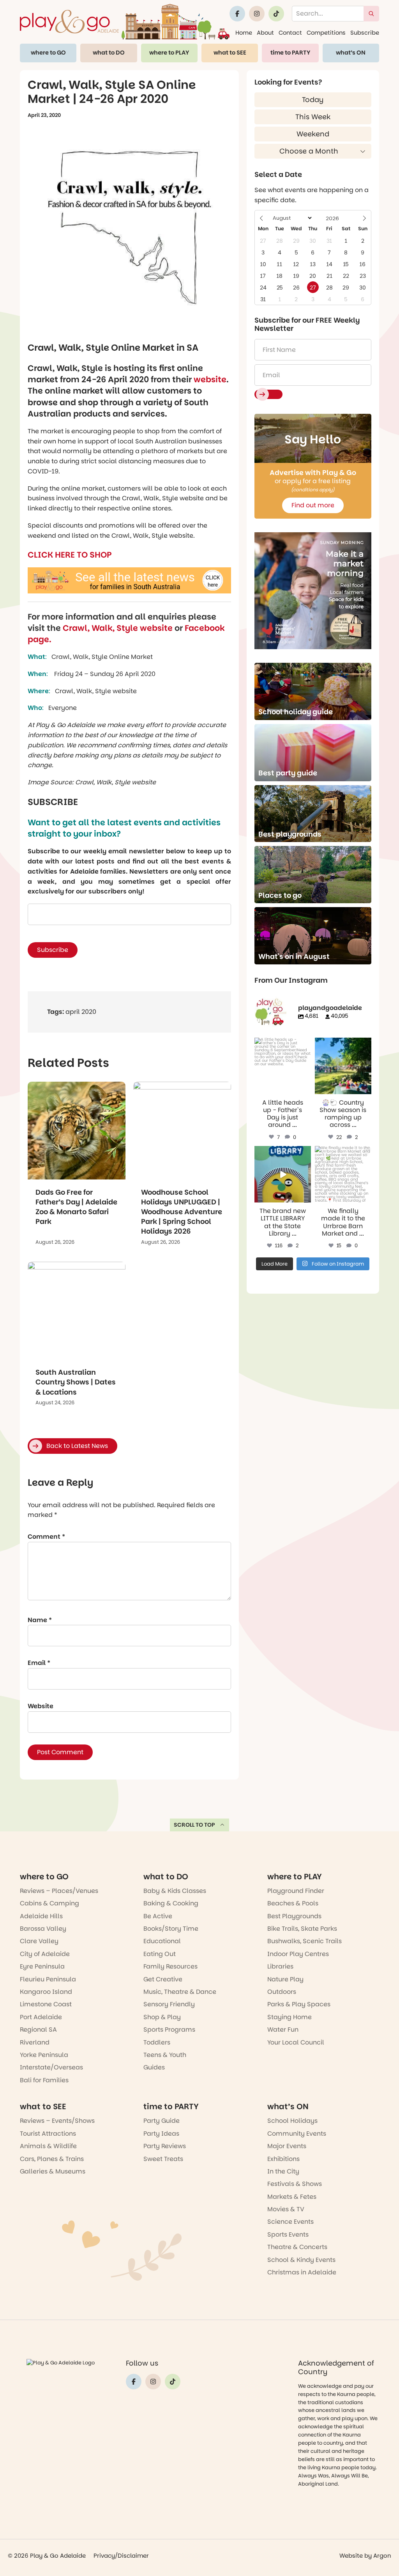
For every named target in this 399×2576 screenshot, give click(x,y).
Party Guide (162, 2121)
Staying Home (290, 2017)
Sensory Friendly (169, 2004)
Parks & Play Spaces (299, 2004)
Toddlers (157, 2042)
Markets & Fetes (292, 2197)
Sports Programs (169, 2030)
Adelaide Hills (41, 1916)
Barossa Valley (43, 1929)
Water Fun (283, 2030)
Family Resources (170, 1966)
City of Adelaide (45, 1954)
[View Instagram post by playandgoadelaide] (306, 1089)
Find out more (313, 505)
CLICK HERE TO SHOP (70, 555)
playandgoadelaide (282, 1044)
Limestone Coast (46, 2004)
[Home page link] (125, 22)
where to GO (48, 53)
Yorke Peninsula (44, 2055)
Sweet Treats (163, 2159)
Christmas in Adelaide (302, 2272)
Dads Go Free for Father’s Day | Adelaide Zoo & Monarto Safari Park (76, 1207)
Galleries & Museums (53, 2171)
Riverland (35, 2042)
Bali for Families (44, 2080)
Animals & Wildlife (48, 2146)
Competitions (326, 33)
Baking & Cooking (171, 1903)
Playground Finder (296, 1891)
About (265, 33)
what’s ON (351, 53)
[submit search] (371, 14)
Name (40, 1620)
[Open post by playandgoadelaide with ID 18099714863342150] (343, 1066)
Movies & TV (286, 2209)
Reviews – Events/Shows (57, 2121)
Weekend (313, 134)
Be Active (158, 1916)
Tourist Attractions (48, 2134)
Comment (46, 1537)
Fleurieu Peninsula (48, 1979)
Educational (162, 1941)
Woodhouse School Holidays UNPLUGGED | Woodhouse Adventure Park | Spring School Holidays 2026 (182, 1212)
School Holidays (292, 2121)
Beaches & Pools (293, 1903)
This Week (313, 117)
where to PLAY (169, 53)
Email (39, 1663)
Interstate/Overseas (51, 2067)
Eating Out (160, 1954)
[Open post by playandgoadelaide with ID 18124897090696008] (343, 1174)
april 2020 (81, 1012)
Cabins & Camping (49, 1903)
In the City (283, 2171)
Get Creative (163, 1979)
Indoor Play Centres (298, 1954)
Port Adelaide (41, 2017)
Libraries (280, 1966)
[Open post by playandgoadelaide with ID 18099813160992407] (283, 1066)
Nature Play (285, 1979)
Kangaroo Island (46, 1992)
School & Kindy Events (301, 2260)
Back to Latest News (77, 1446)
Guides (154, 2067)
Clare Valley (39, 1941)
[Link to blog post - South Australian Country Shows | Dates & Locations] (77, 1311)
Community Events (297, 2134)
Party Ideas (161, 2134)
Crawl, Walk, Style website (118, 628)
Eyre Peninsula (42, 1966)
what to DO (109, 53)
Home (244, 33)
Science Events (290, 2222)
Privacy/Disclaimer (121, 2556)
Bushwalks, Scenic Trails (305, 1941)
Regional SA (38, 2030)
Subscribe (365, 33)
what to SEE (230, 53)
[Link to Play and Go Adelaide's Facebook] (237, 14)
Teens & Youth (165, 2055)
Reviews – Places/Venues (59, 1891)
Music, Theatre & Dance (180, 1992)
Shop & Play (162, 2017)
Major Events (287, 2146)
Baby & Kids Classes (175, 1891)
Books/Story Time (171, 1929)
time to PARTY (290, 53)
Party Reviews (165, 2146)
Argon (382, 2556)
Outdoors (282, 1992)
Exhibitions (283, 2159)
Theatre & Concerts (297, 2247)
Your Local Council (296, 2042)
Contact (290, 33)
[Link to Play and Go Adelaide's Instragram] (257, 14)
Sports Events (288, 2234)
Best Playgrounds (294, 1916)
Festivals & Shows (295, 2184)
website (210, 379)
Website (41, 1706)
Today (313, 100)
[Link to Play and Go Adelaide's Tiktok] (276, 14)
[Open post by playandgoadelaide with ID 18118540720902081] (283, 1174)
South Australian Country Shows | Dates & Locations (76, 1382)
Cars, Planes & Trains (52, 2159)
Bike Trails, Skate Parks (302, 1929)
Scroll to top (194, 1825)
